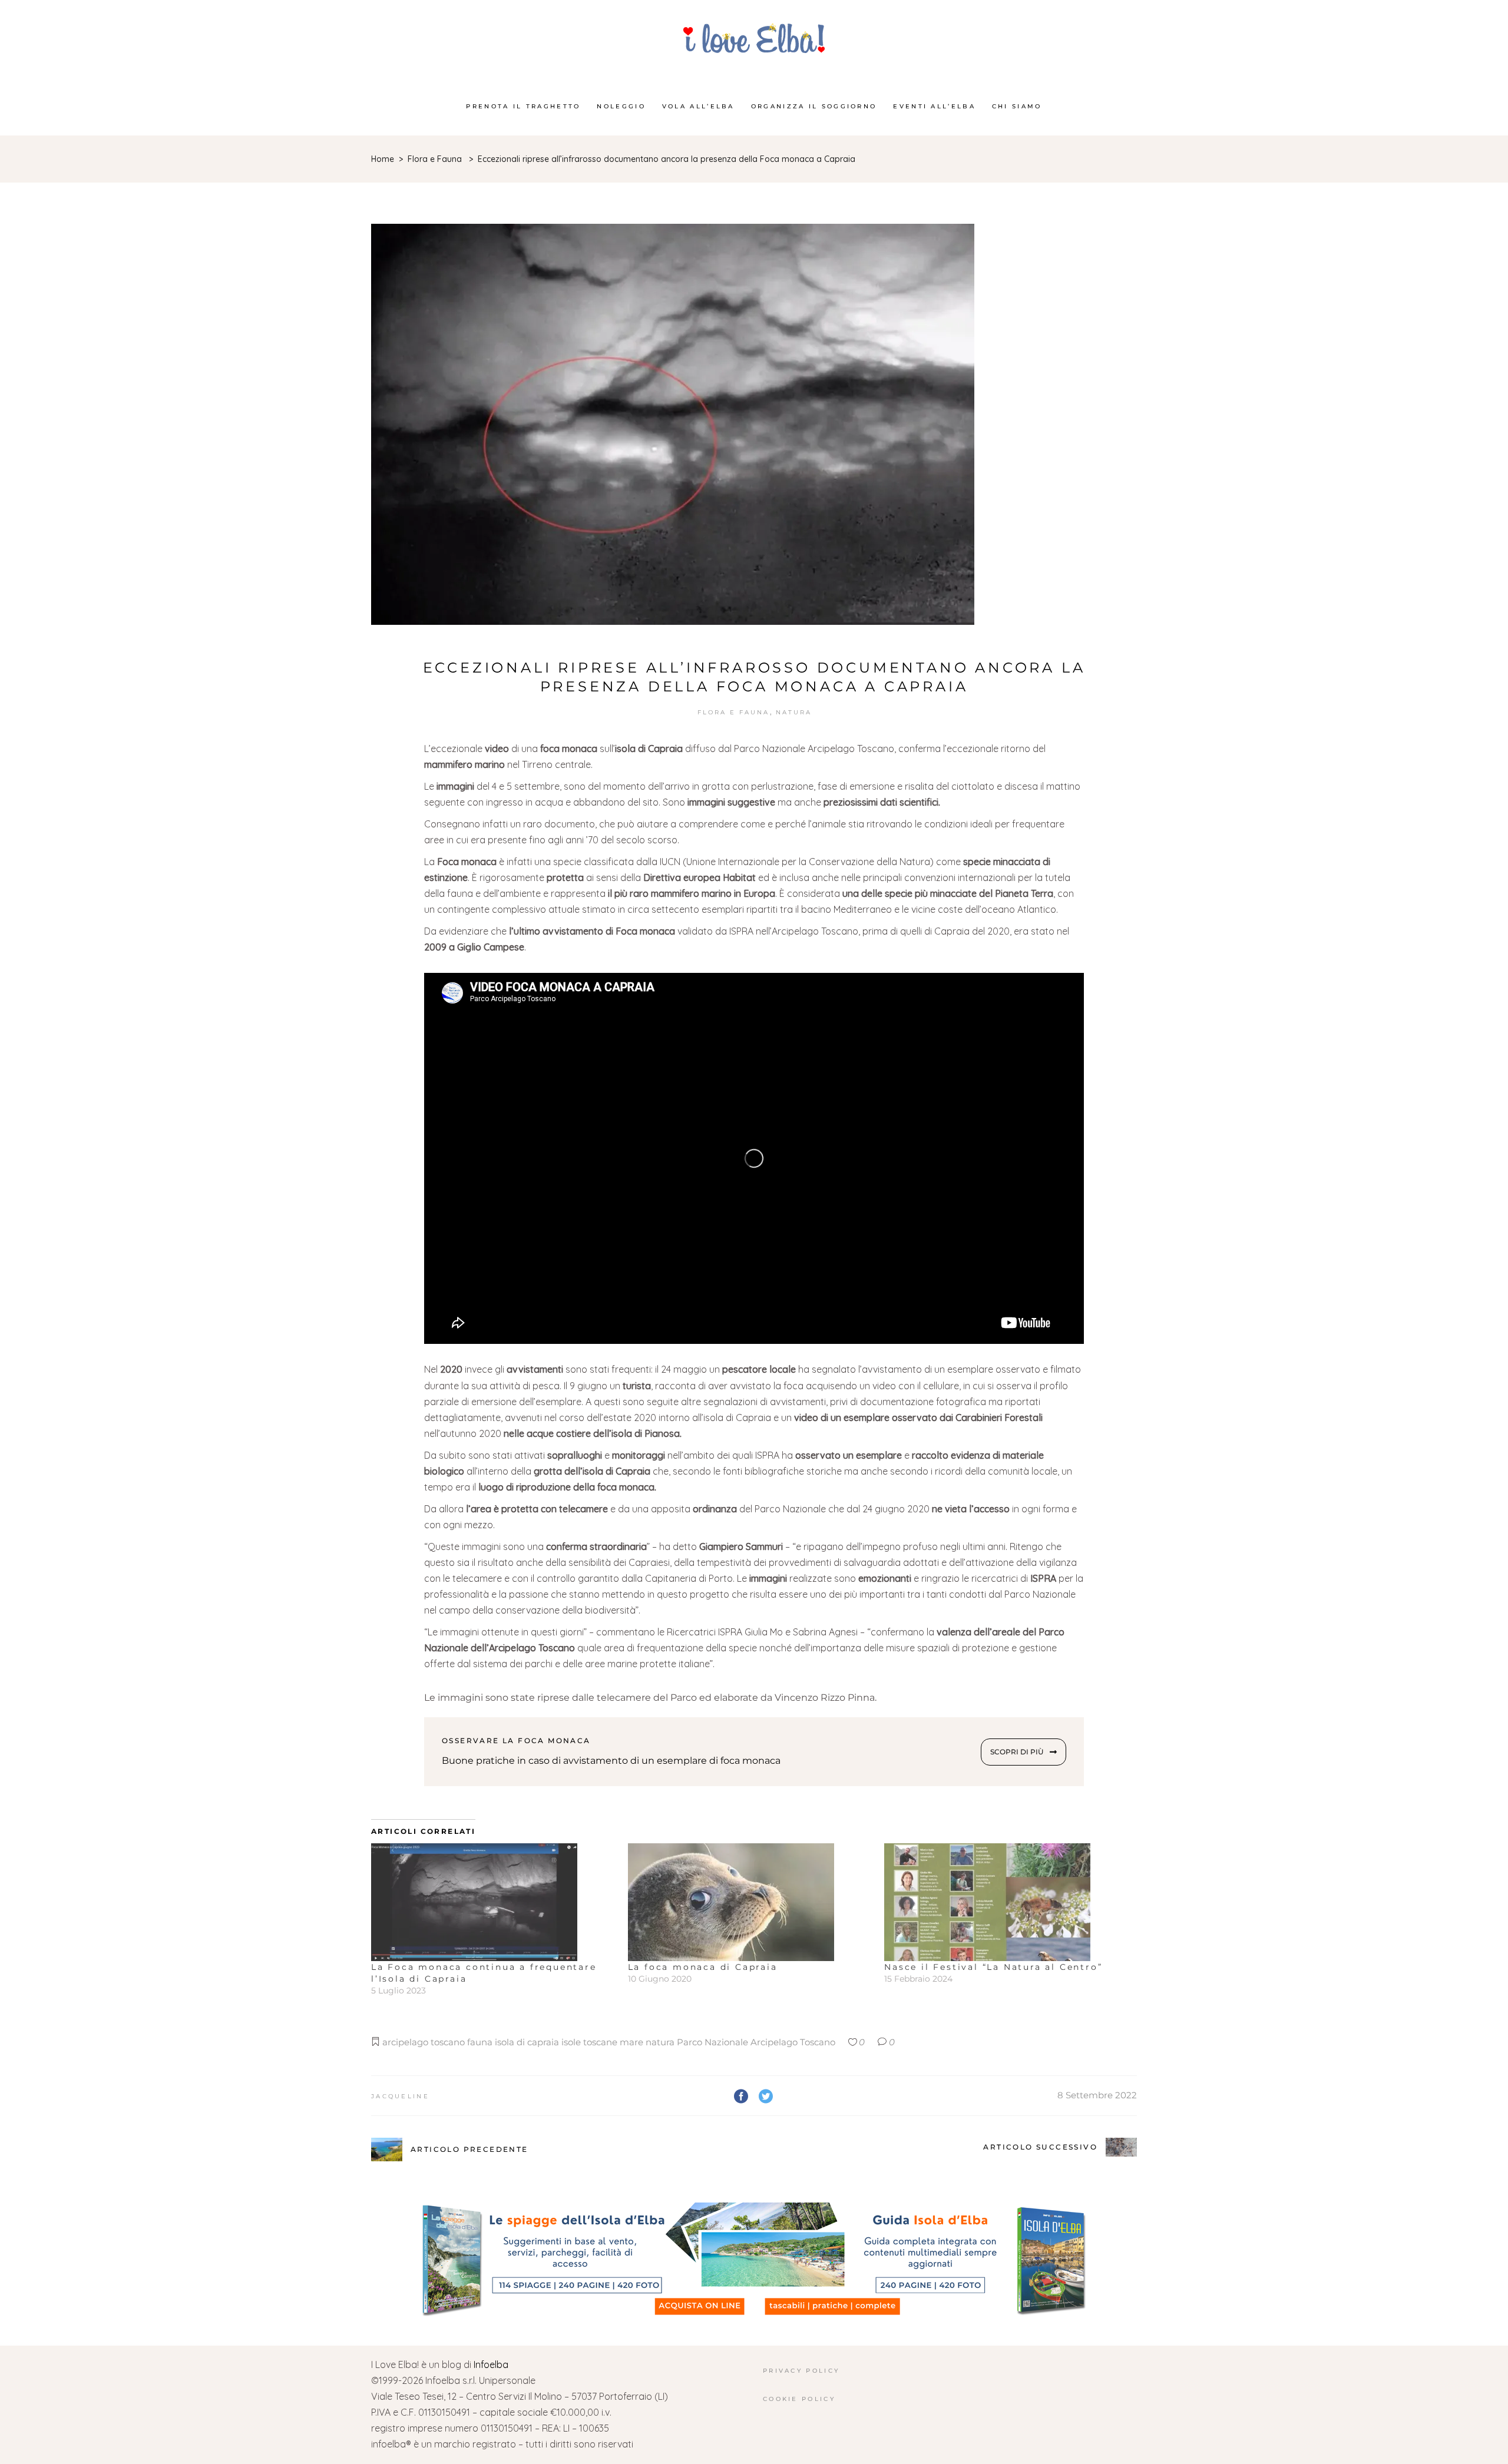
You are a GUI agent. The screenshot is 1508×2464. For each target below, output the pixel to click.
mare (631, 2042)
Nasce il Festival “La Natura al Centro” (993, 1967)
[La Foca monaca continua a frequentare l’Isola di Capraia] (494, 1902)
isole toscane (589, 2042)
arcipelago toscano (424, 2042)
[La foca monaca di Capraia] (750, 1902)
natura (660, 2042)
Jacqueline (400, 2096)
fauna (480, 2042)
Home (383, 159)
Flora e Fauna (435, 159)
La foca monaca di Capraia (703, 1967)
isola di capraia (527, 2042)
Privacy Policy (801, 2371)
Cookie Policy (799, 2399)
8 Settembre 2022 (1097, 2095)
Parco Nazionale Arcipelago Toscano (756, 2042)
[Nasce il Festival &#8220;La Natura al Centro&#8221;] (1007, 1902)
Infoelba (491, 2364)
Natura (794, 712)
